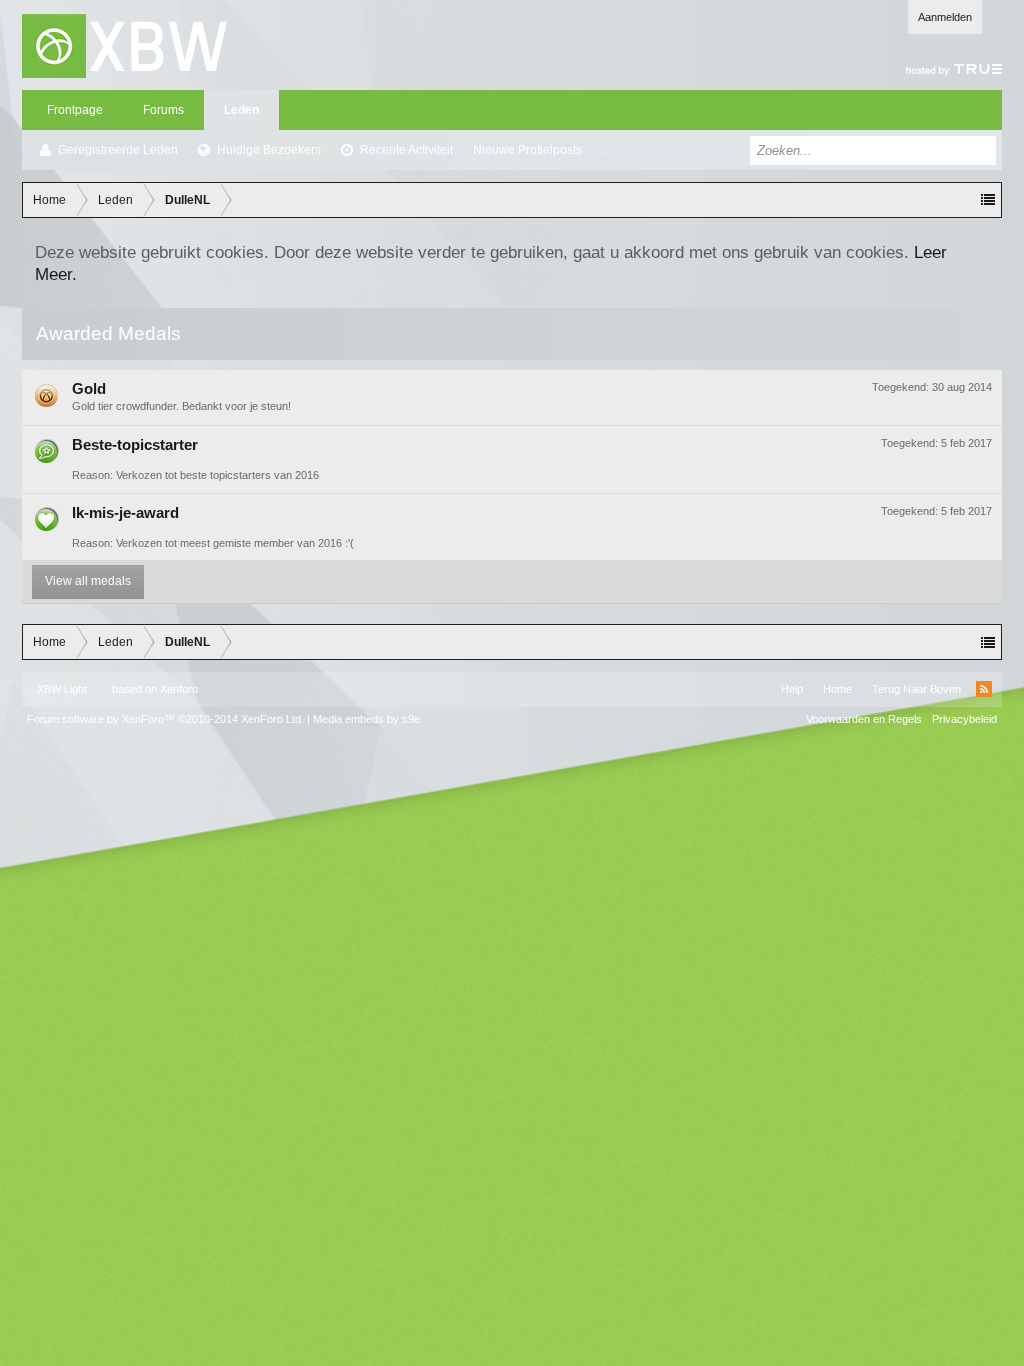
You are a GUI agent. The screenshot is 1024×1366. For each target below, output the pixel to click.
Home (837, 689)
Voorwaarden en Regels (864, 719)
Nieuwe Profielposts (527, 150)
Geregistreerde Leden (118, 150)
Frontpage (75, 110)
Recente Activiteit (406, 150)
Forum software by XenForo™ (165, 719)
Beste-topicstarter (135, 445)
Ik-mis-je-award (125, 513)
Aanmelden (945, 17)
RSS (984, 689)
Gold (89, 389)
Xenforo (179, 689)
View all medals (88, 581)
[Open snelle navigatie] (988, 200)
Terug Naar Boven (916, 689)
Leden (241, 110)
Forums (163, 110)
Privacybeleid (964, 719)
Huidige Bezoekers (269, 150)
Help (792, 689)
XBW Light (62, 689)
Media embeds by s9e (366, 719)
